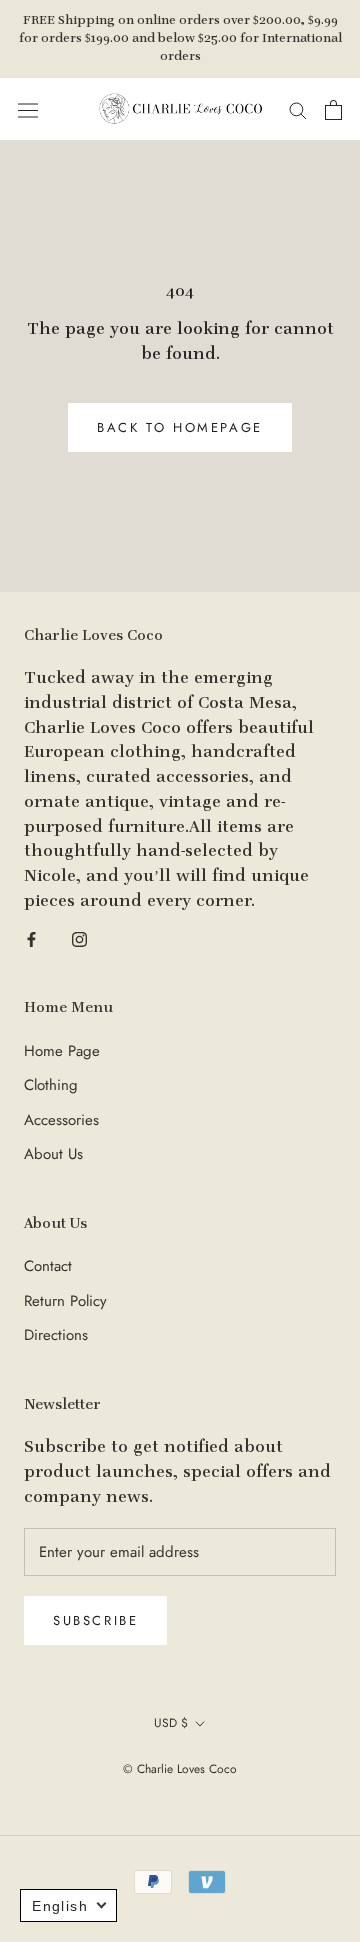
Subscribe (95, 1620)
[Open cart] (333, 110)
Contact (48, 1266)
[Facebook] (31, 938)
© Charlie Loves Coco (180, 1769)
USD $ (171, 1723)
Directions (56, 1335)
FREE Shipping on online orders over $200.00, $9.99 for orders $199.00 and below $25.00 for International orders (180, 39)
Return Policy (65, 1301)
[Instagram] (79, 938)
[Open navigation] (28, 110)
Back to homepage (180, 427)
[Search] (298, 109)
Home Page (62, 1051)
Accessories (61, 1120)
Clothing (51, 1085)
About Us (53, 1154)
